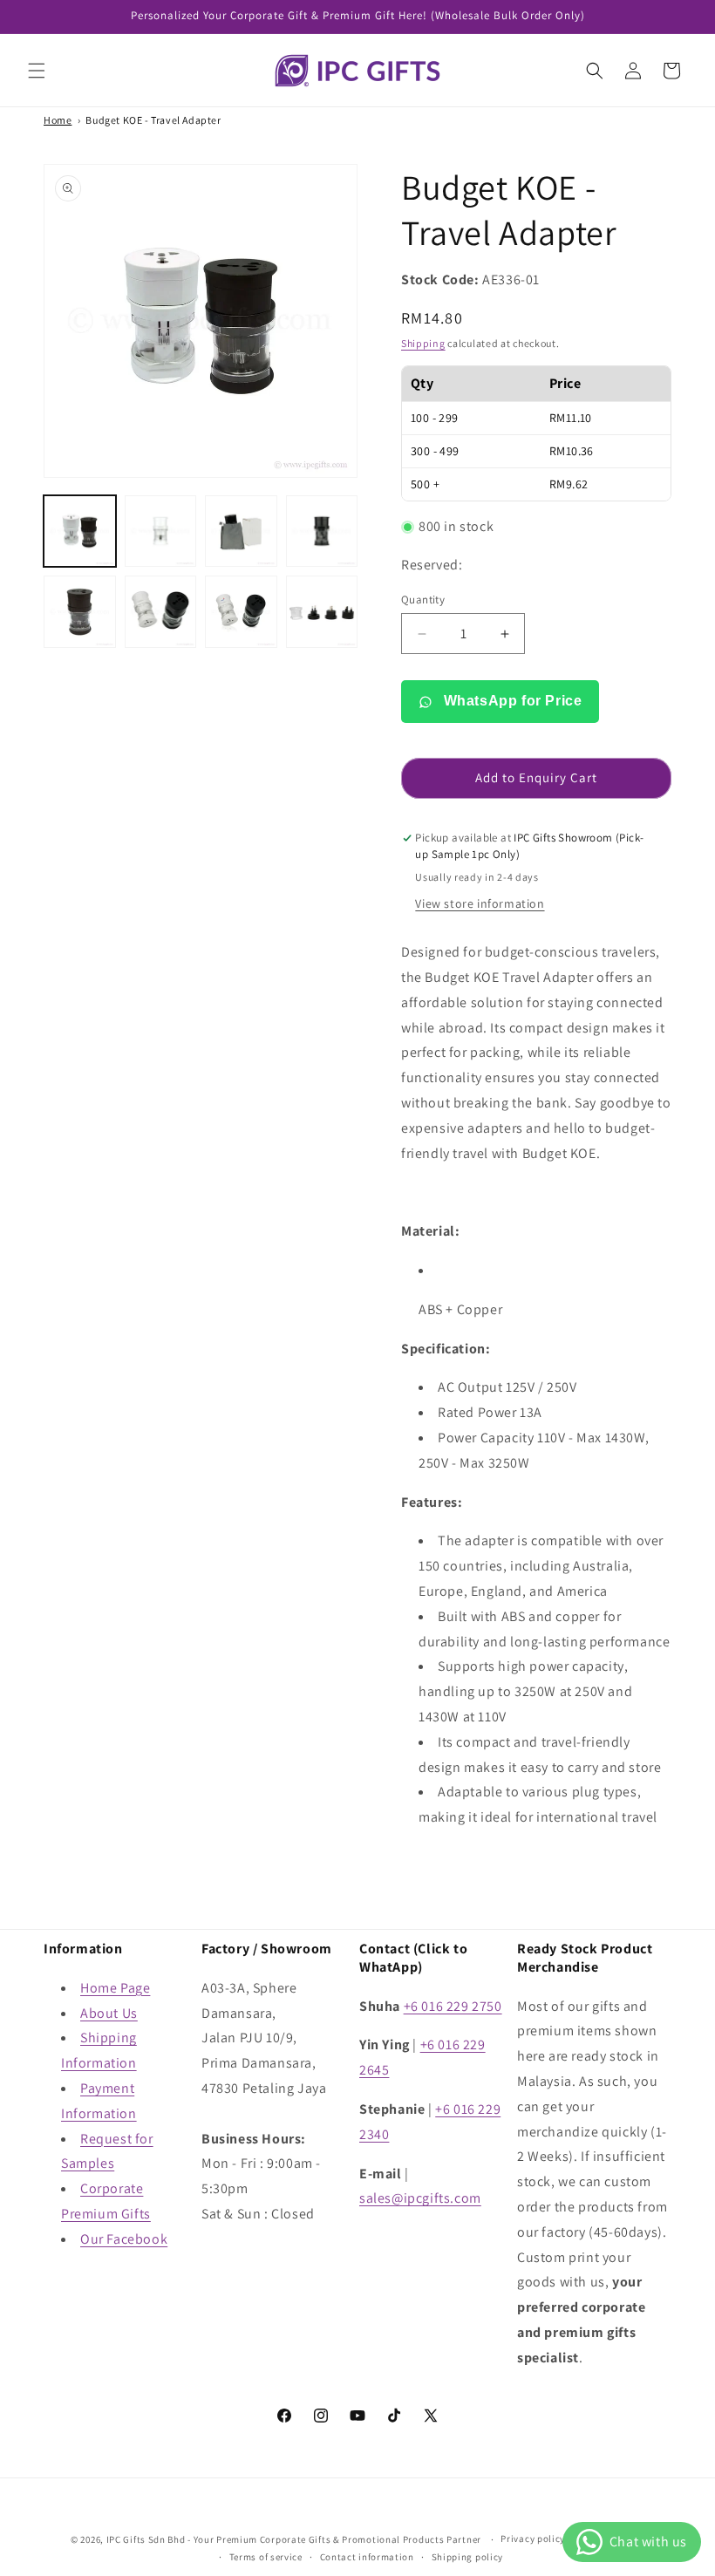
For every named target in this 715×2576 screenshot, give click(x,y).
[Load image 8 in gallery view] (322, 612)
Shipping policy (468, 2557)
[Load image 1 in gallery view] (80, 532)
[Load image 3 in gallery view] (241, 532)
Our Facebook (124, 2239)
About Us (109, 2013)
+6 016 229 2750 (453, 2006)
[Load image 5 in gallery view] (80, 612)
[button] (37, 71)
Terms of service (266, 2557)
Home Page (115, 1988)
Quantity (423, 600)
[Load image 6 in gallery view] (161, 612)
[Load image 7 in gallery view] (241, 612)
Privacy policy (533, 2539)
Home (58, 120)
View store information (480, 903)
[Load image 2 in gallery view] (161, 532)
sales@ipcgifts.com (420, 2198)
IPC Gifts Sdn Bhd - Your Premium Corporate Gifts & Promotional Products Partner (294, 2539)
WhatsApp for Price (511, 701)
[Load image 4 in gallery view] (322, 532)
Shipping (423, 343)
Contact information (367, 2557)
